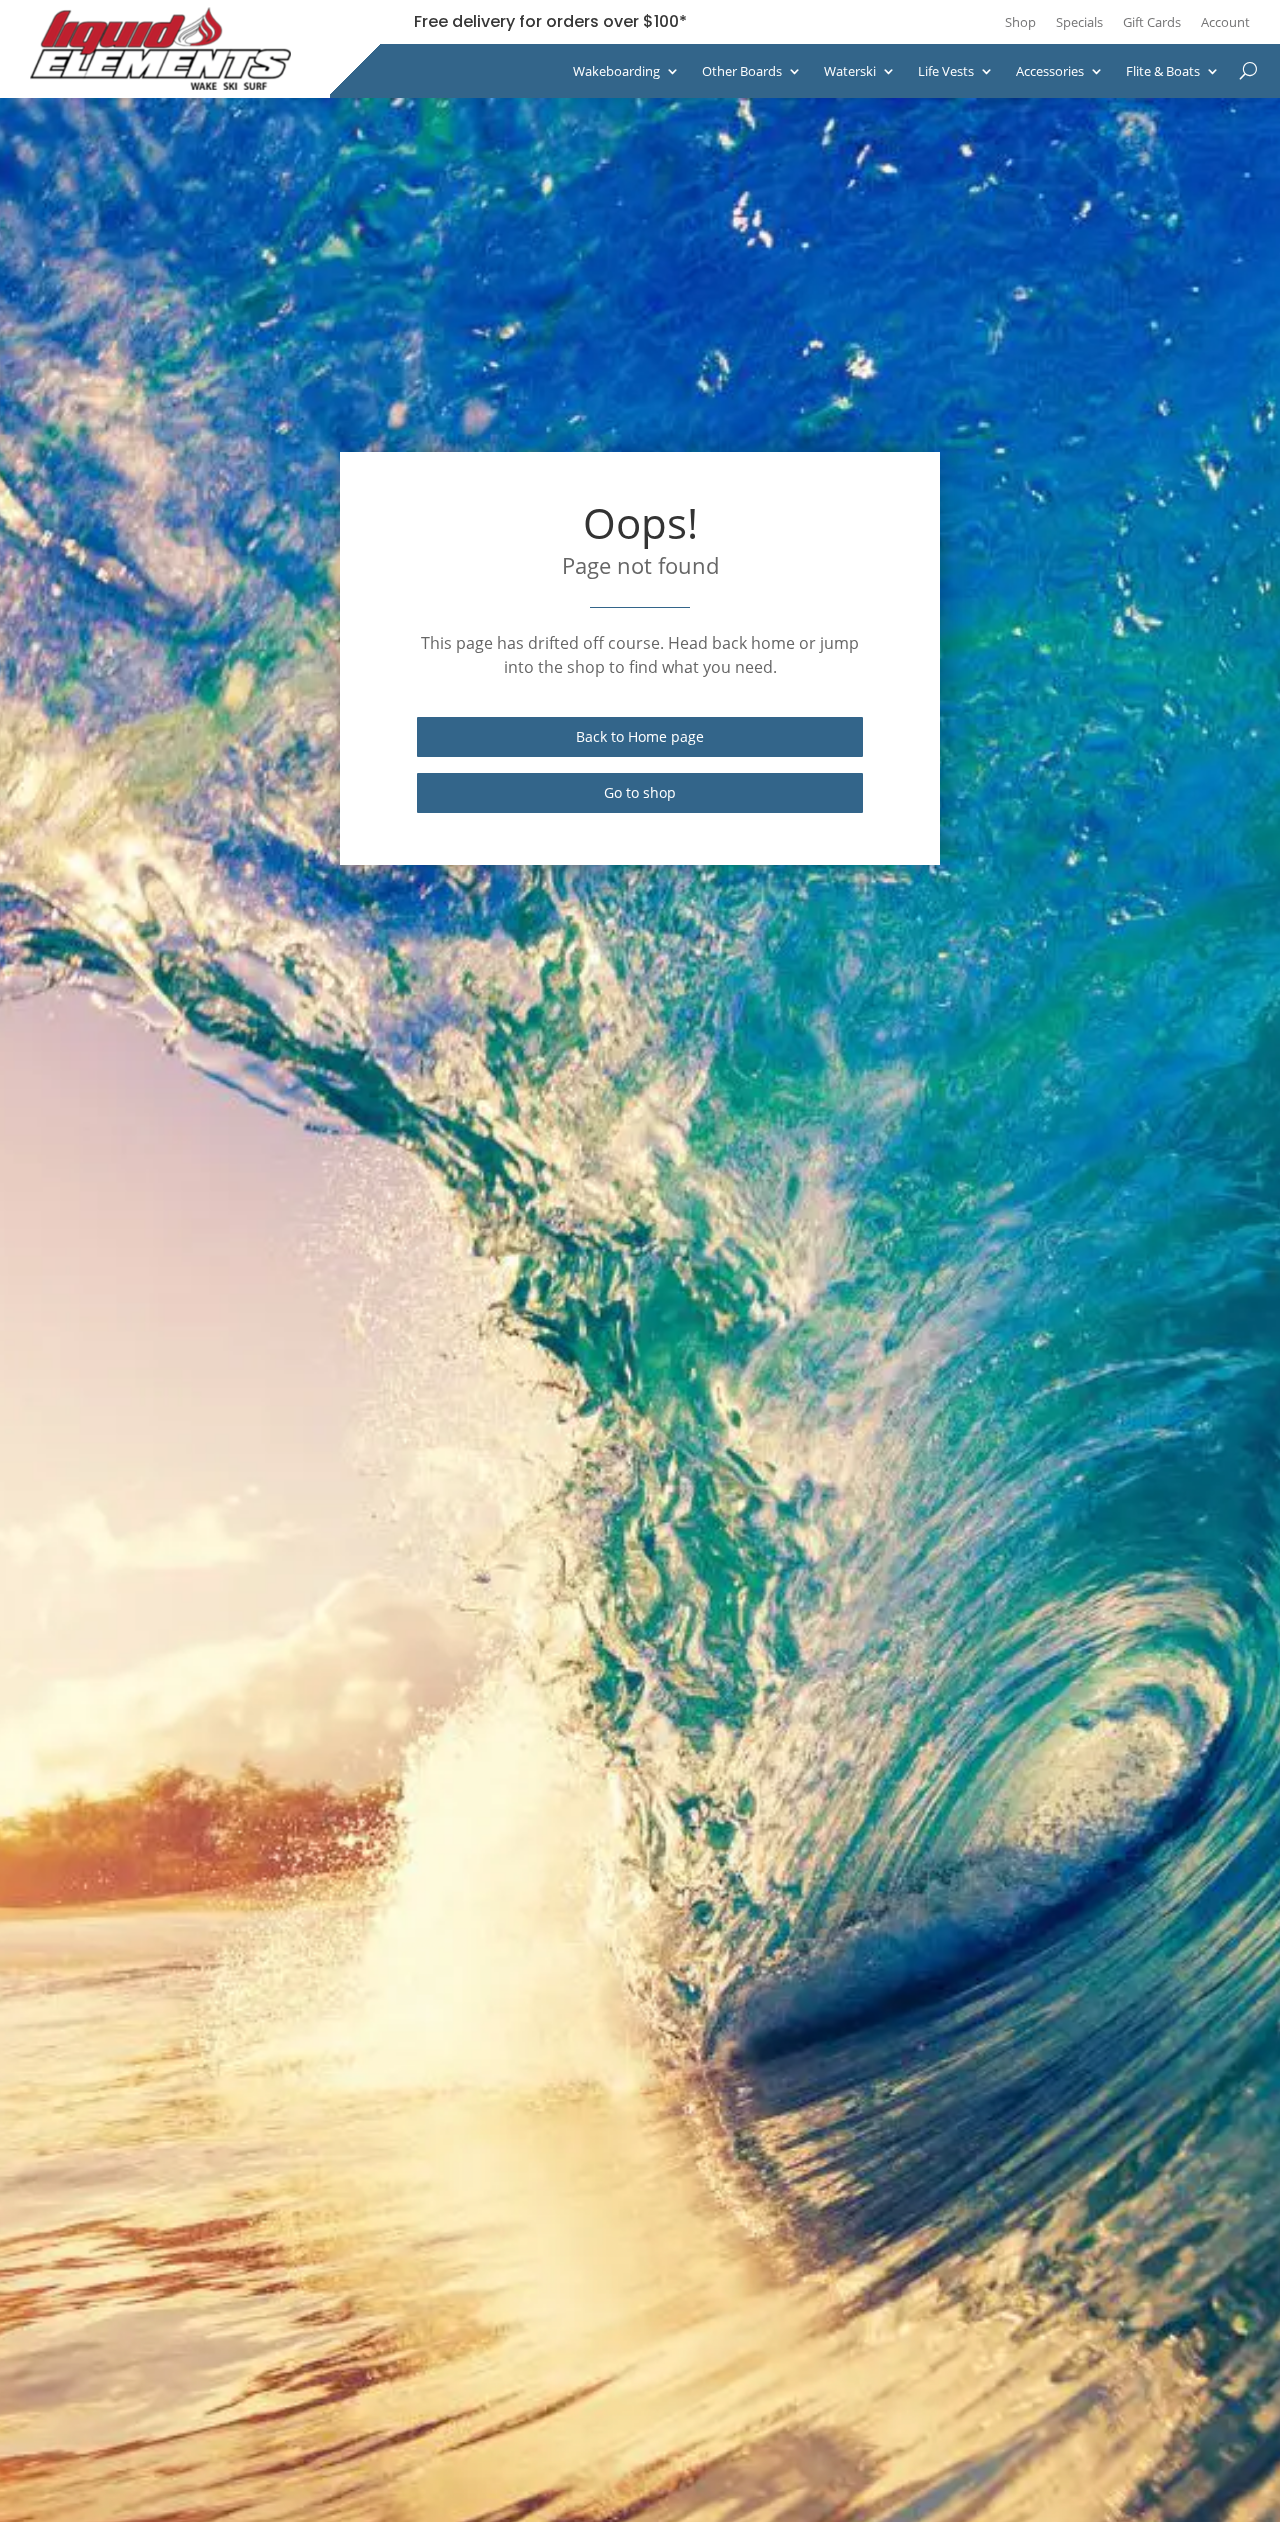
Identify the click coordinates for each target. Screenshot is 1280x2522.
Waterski (850, 71)
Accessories (1050, 71)
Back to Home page (640, 736)
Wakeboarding (616, 71)
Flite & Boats (1163, 71)
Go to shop (640, 792)
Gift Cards (1152, 22)
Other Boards (742, 71)
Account (1225, 22)
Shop (1020, 22)
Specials (1079, 22)
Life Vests (946, 71)
